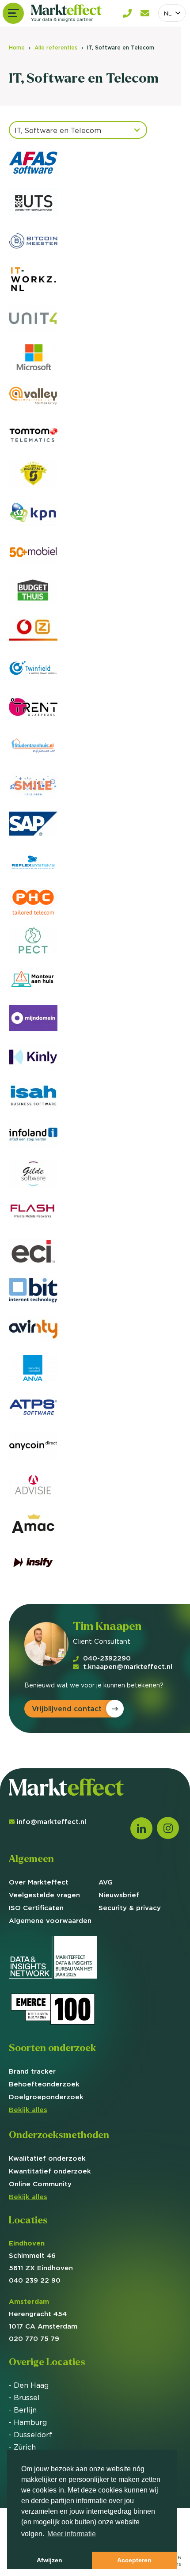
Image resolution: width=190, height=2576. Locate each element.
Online (40, 2184)
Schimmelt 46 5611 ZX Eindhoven (41, 2255)
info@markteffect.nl (51, 1822)
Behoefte (44, 2084)
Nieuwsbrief (119, 1895)
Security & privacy (130, 1908)
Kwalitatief (47, 2158)
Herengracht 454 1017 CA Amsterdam (43, 2314)
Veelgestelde (44, 1895)
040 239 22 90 (35, 2280)
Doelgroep (46, 2097)
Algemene (50, 1921)
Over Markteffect (39, 1882)
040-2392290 (107, 1658)
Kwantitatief (50, 2171)
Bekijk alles (28, 2110)
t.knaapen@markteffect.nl (128, 1666)
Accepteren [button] (134, 2560)
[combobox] (172, 13)
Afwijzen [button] (49, 2560)
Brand (32, 2071)
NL (168, 13)
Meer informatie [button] (72, 2534)
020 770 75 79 (34, 2339)
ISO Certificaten (36, 1908)
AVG (106, 1882)
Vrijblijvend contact (67, 1709)
